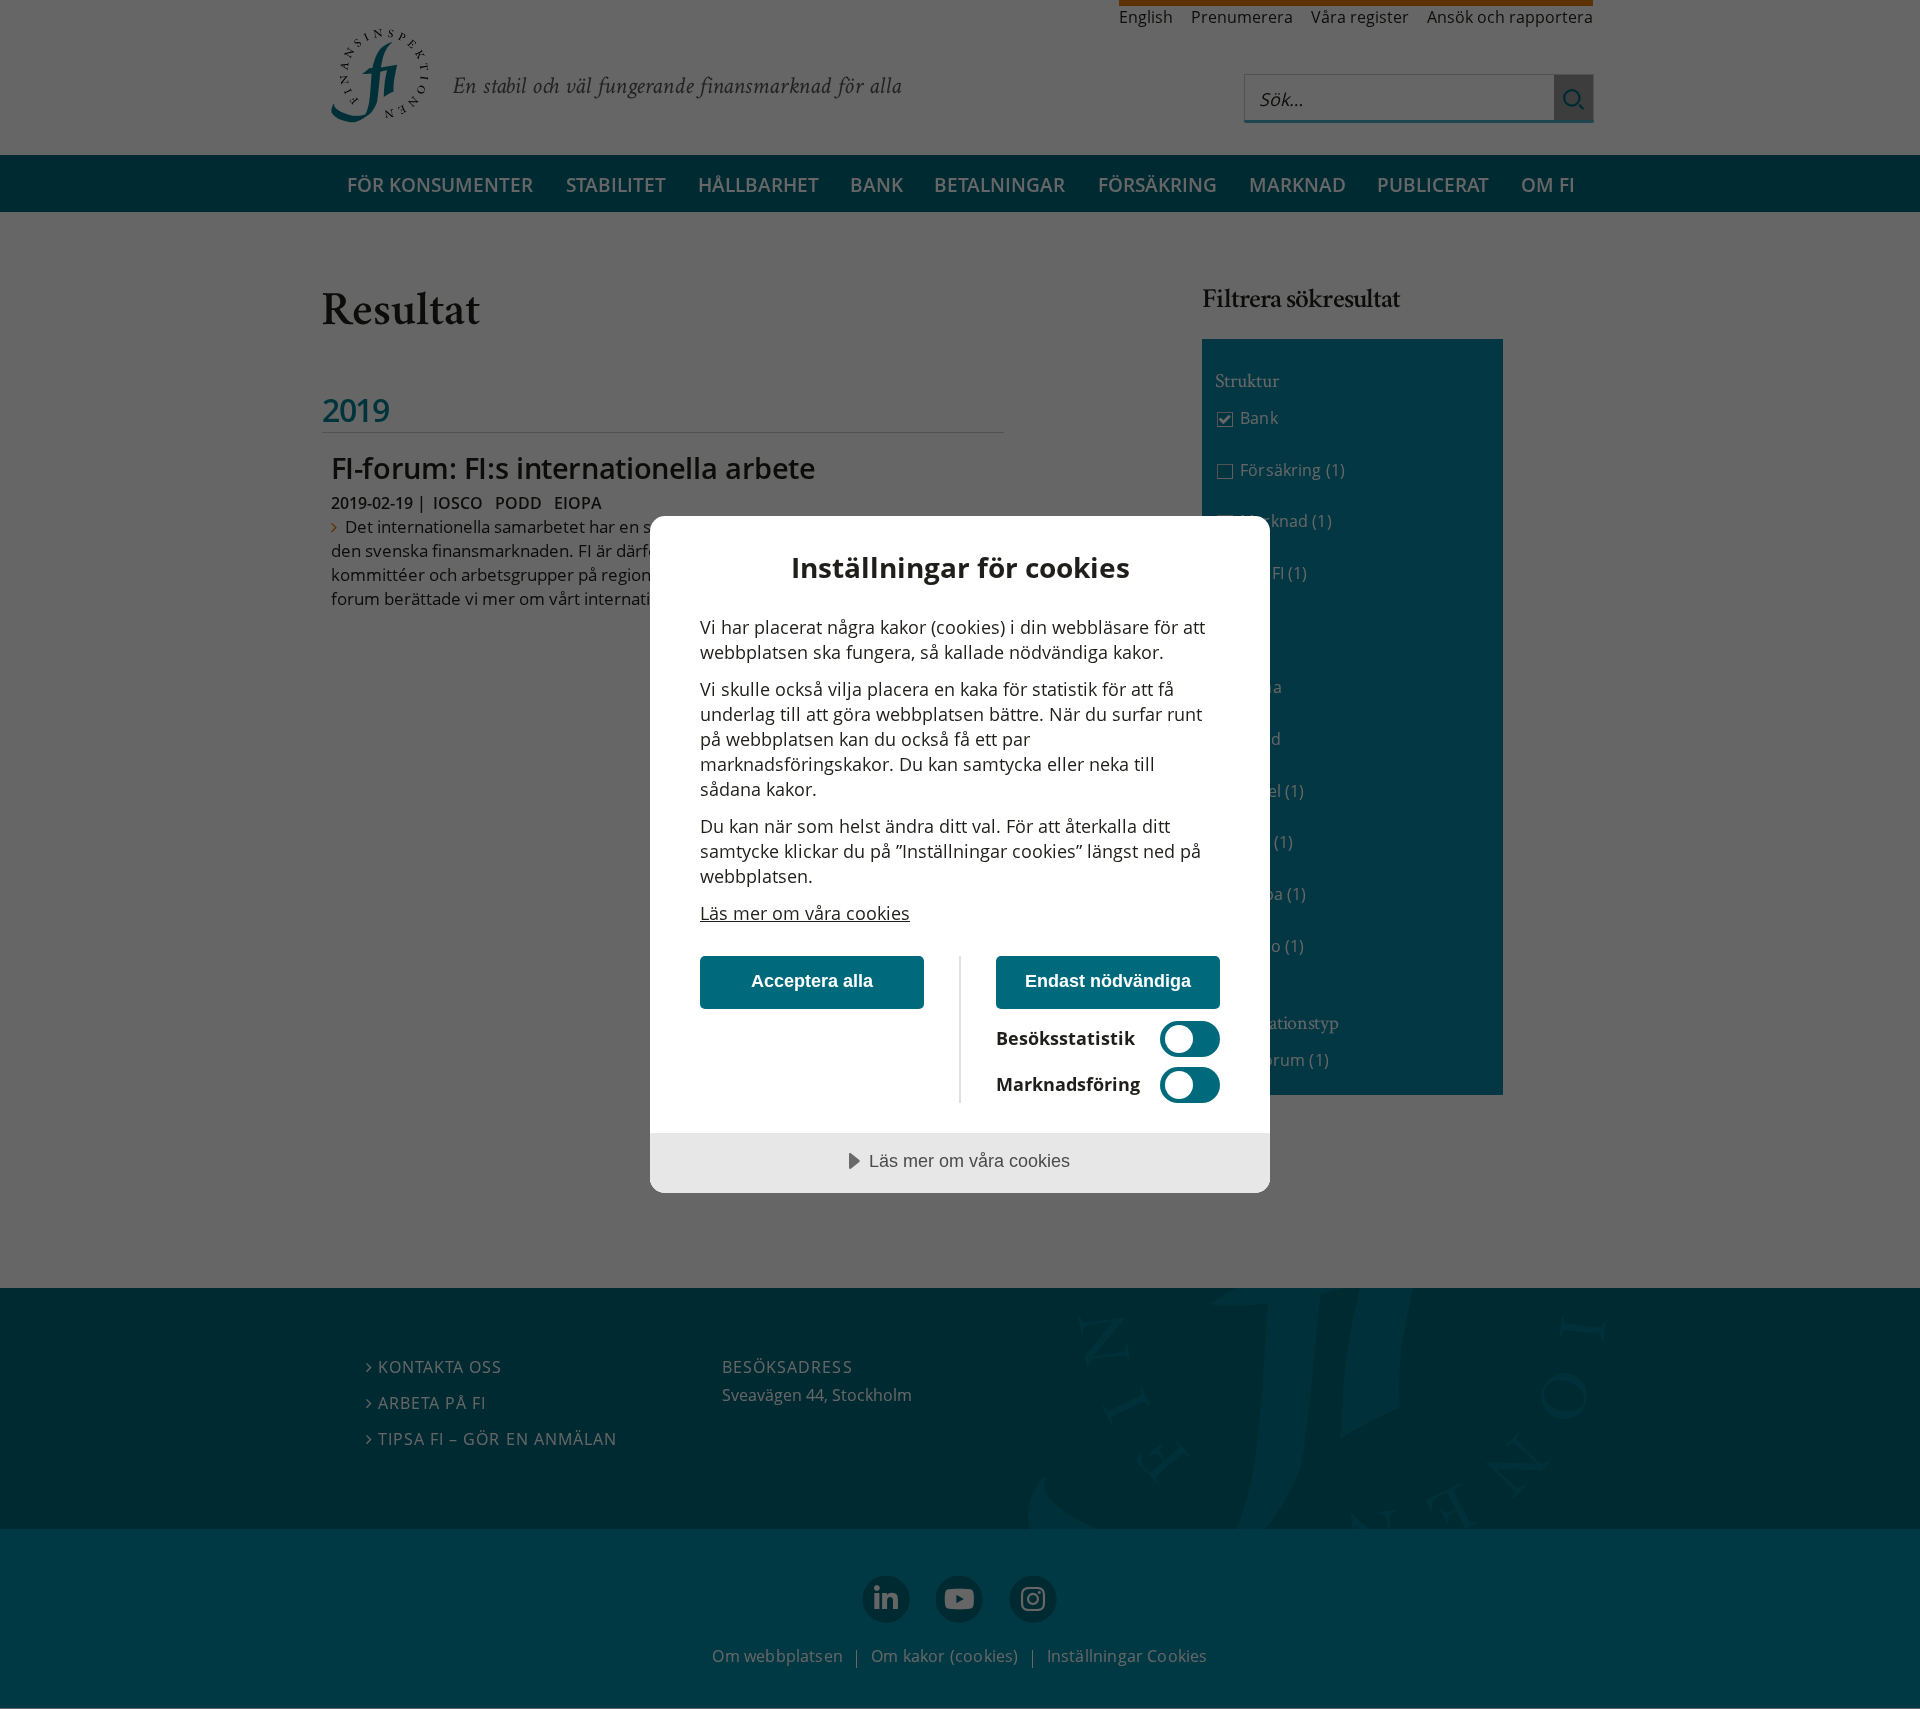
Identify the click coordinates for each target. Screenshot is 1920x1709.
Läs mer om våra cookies (805, 913)
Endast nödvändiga (1108, 981)
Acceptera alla (812, 981)
